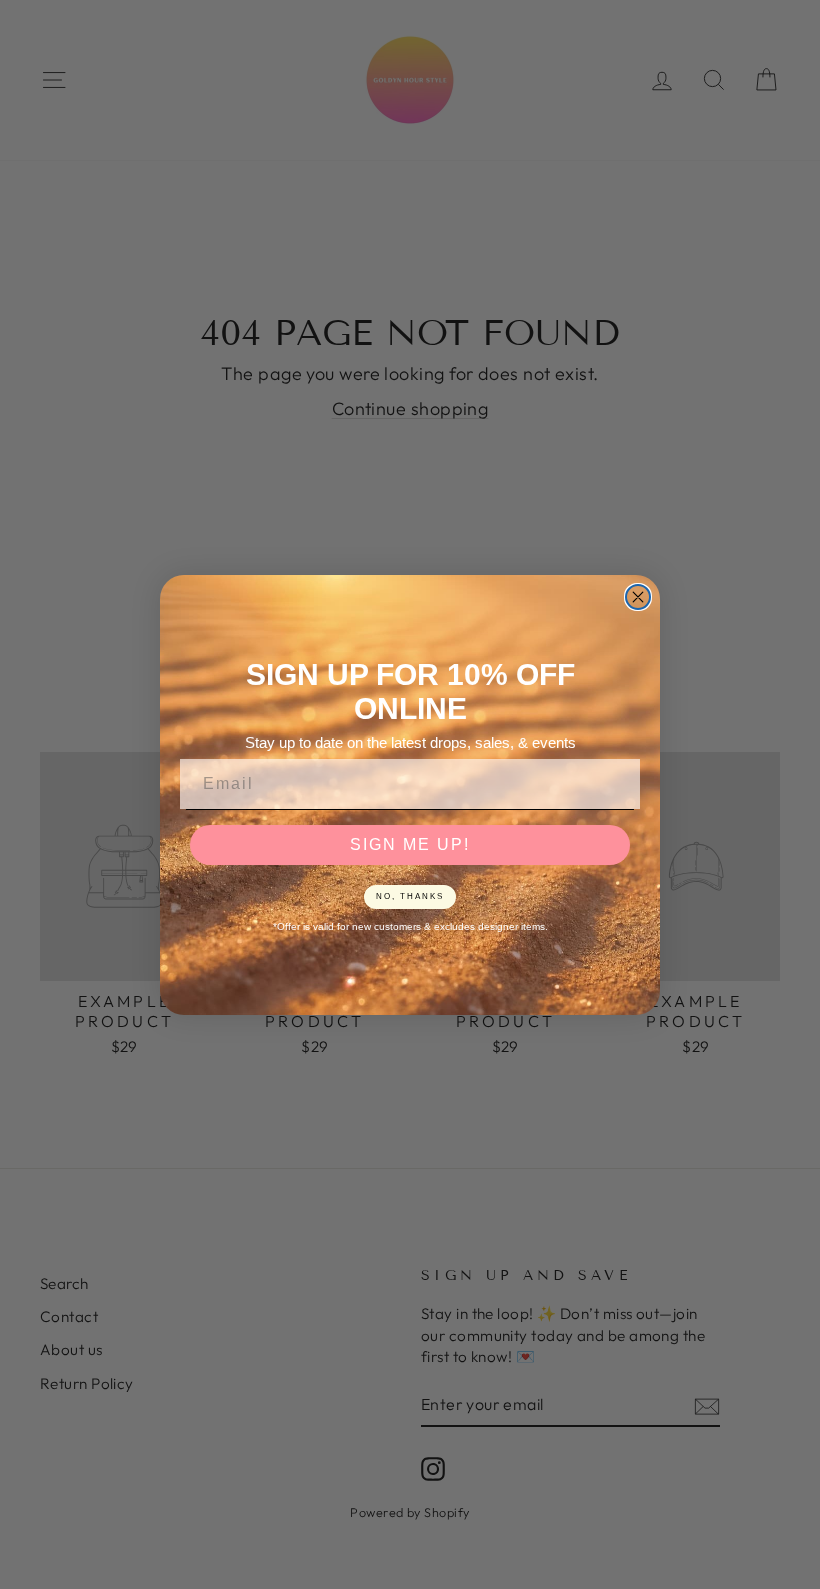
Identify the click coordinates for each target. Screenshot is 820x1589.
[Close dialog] (638, 597)
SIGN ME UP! (410, 844)
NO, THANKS (410, 896)
